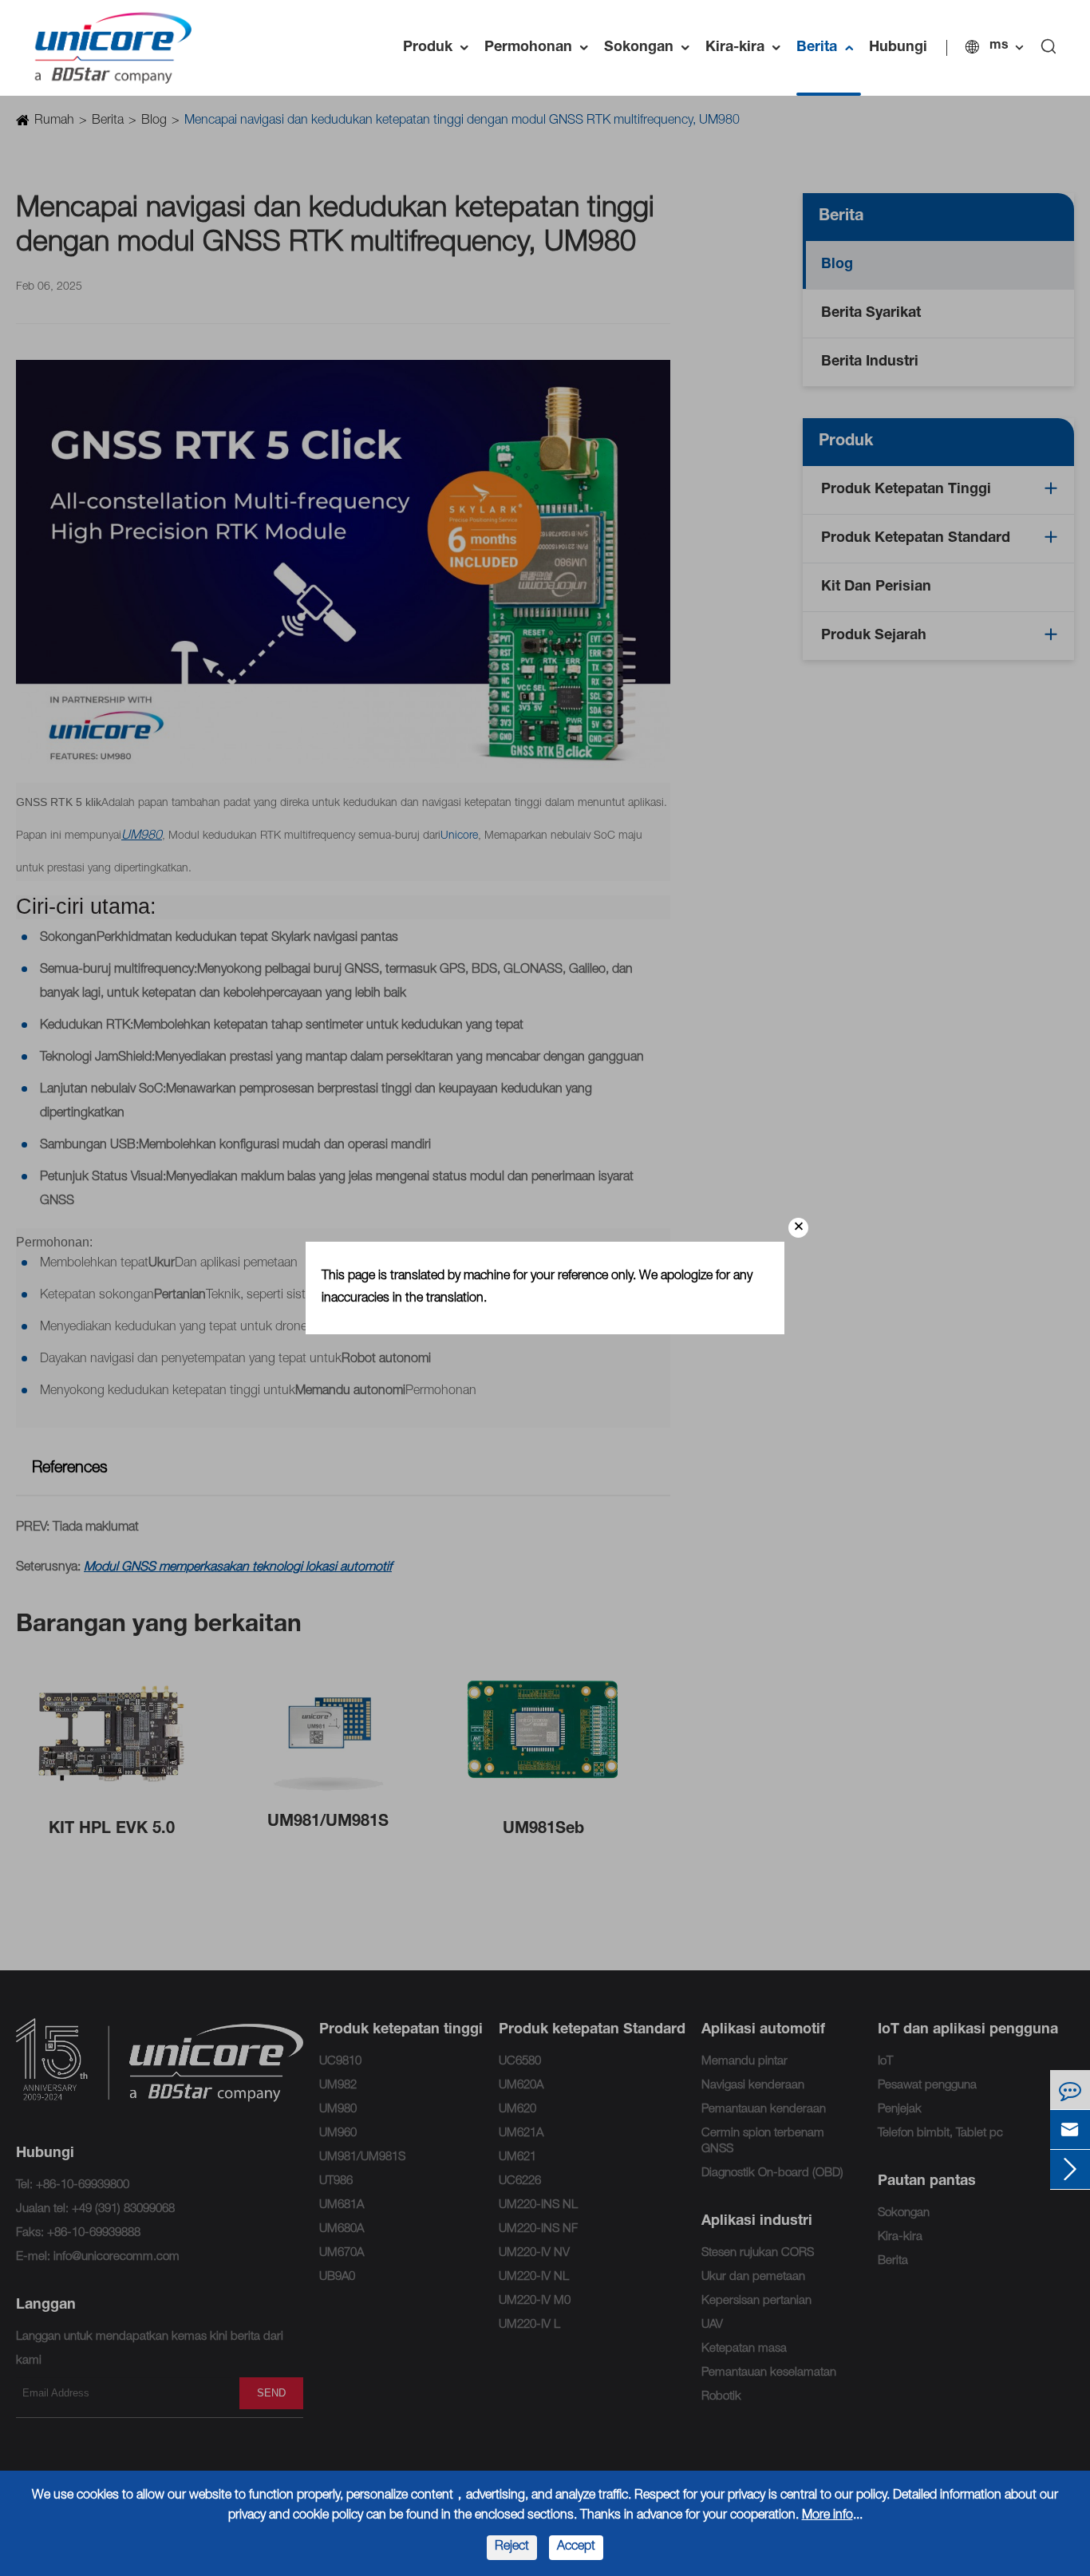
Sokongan (651, 48)
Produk (440, 48)
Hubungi (898, 48)
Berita (829, 48)
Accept (576, 2547)
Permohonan (540, 48)
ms (999, 46)
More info (827, 2516)
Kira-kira (747, 48)
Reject (512, 2547)
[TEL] (1070, 2090)
